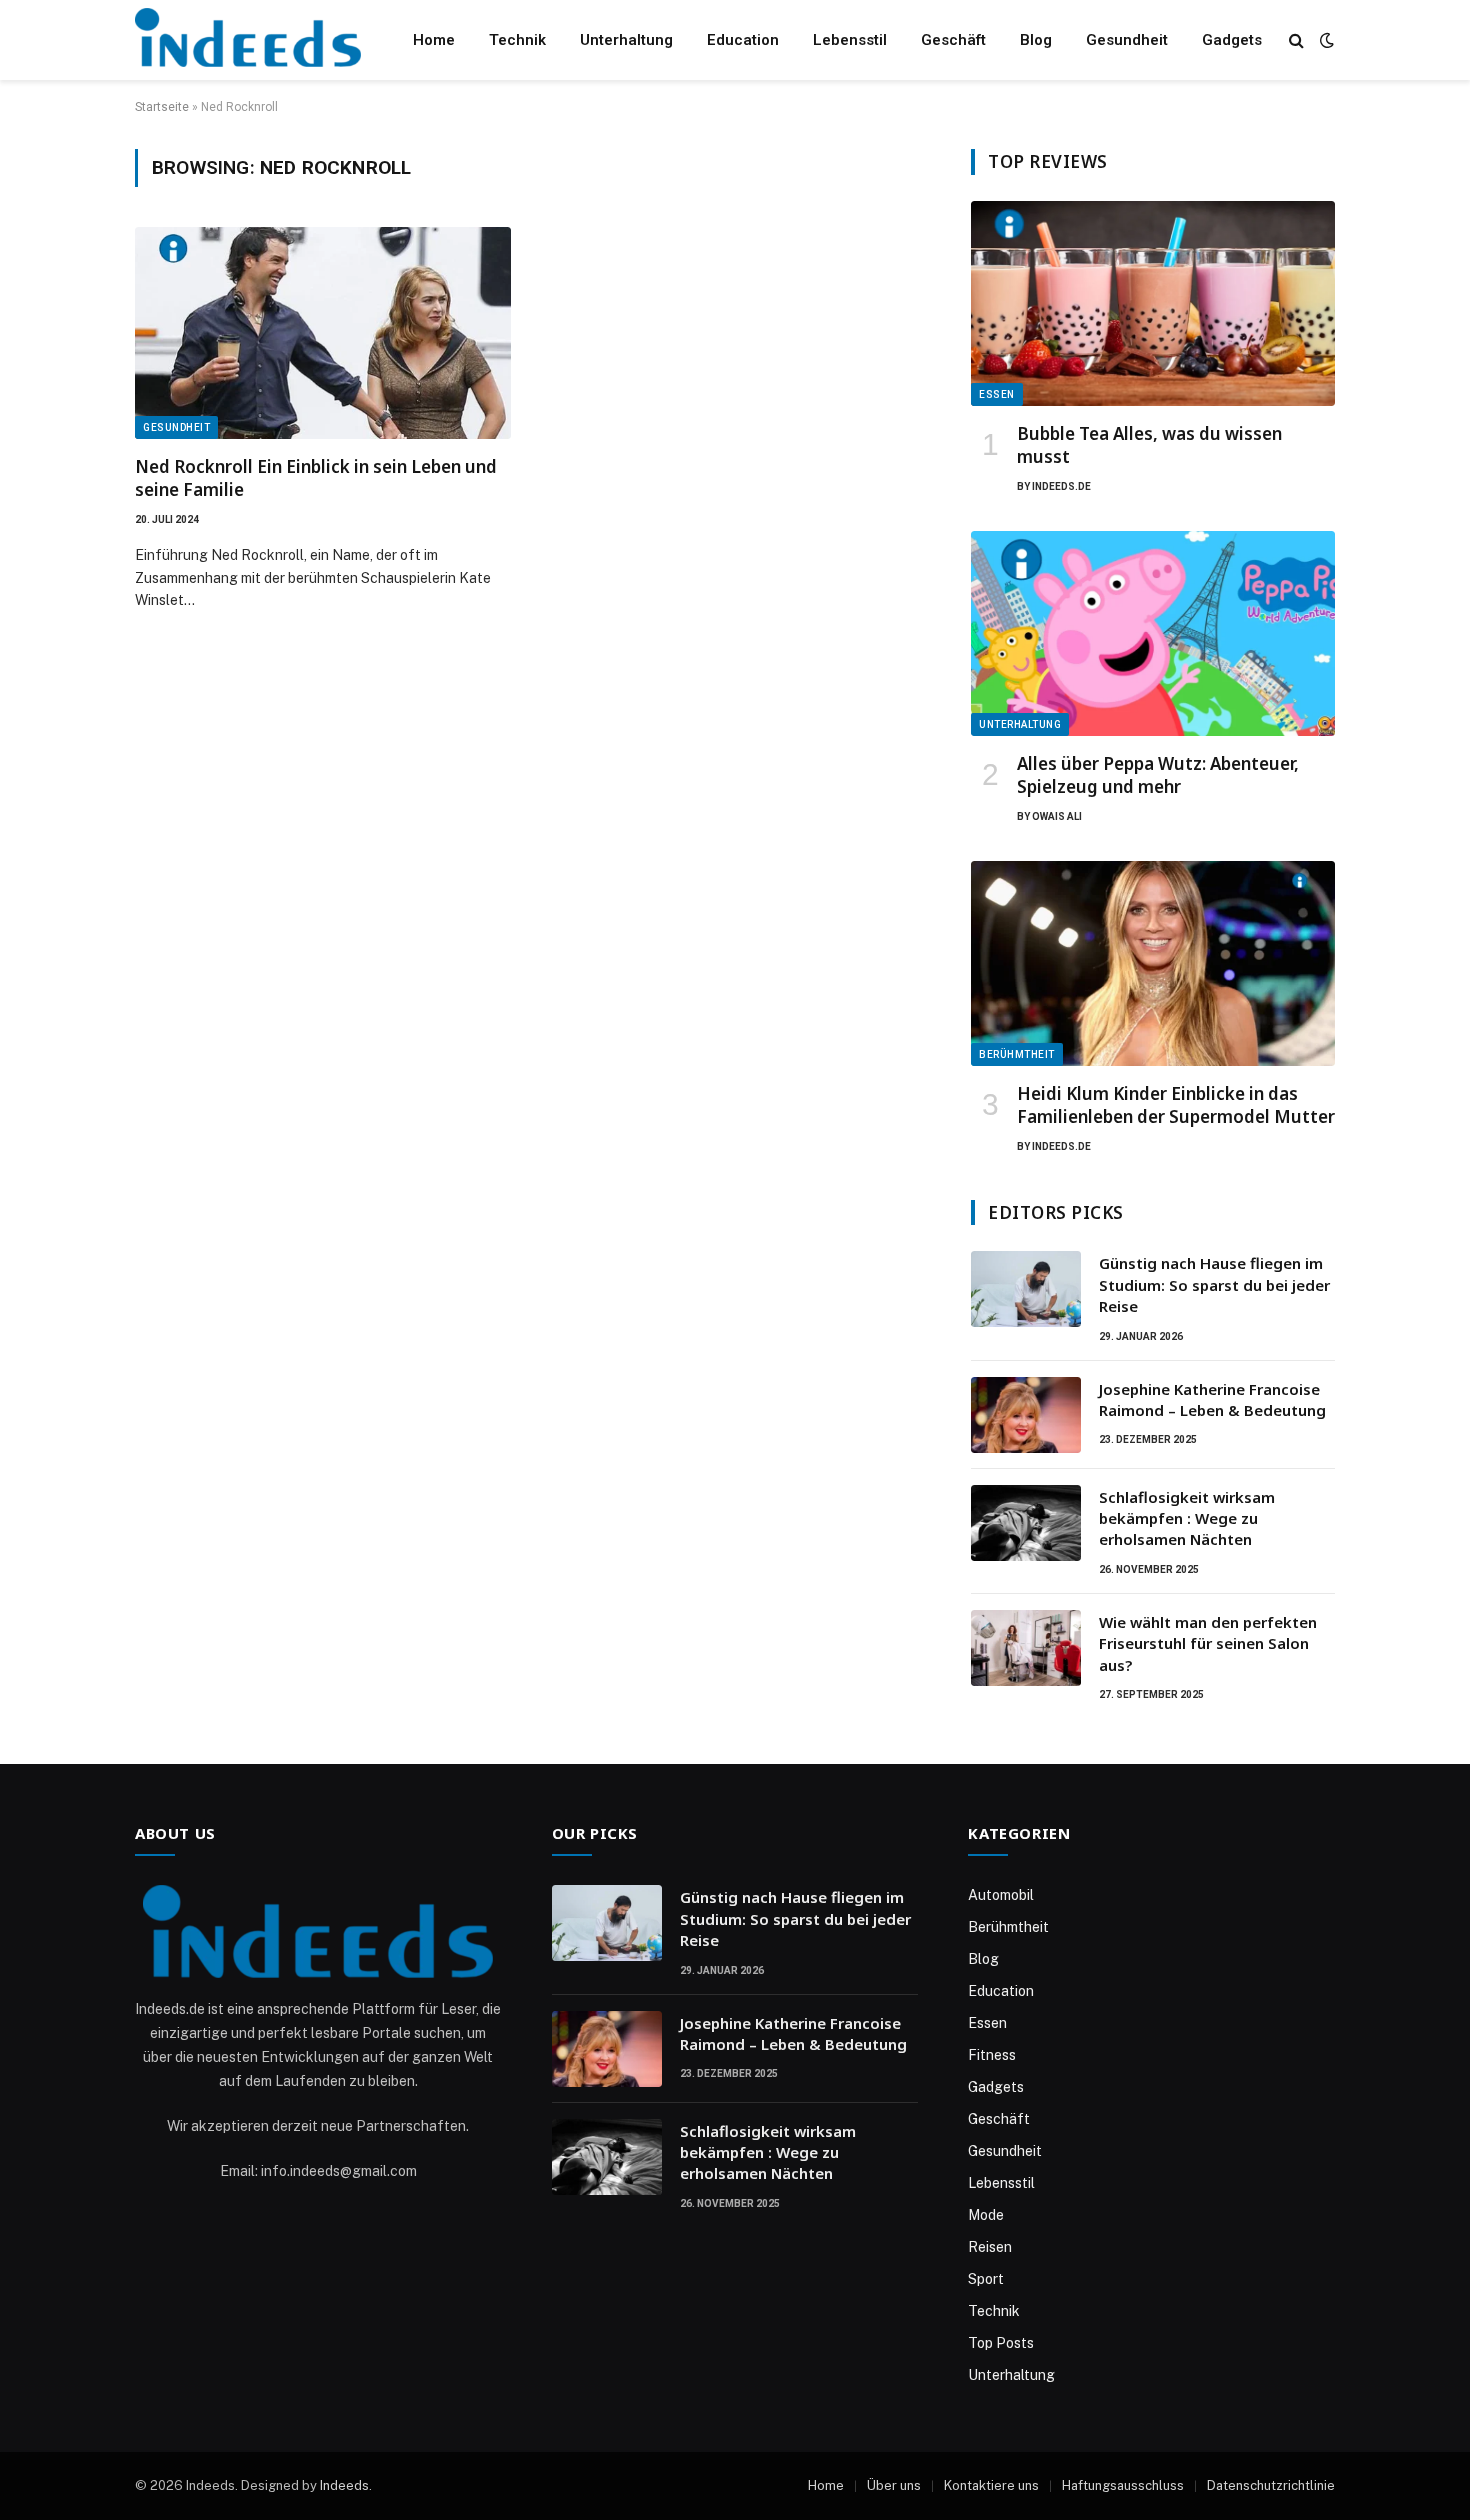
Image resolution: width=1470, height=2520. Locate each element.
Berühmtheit (1017, 1054)
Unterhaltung (626, 40)
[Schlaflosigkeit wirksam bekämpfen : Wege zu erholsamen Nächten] (1026, 1523)
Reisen (990, 2247)
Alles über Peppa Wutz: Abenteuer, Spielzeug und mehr (1158, 775)
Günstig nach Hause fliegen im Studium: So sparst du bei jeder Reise (1214, 1284)
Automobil (1001, 1895)
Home (434, 40)
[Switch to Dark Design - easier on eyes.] (1325, 40)
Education (743, 40)
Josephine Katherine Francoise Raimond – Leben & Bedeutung (1212, 1399)
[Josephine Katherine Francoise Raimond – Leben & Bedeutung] (1026, 1415)
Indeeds (344, 2485)
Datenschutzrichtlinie (1271, 2485)
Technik (517, 40)
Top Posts (1001, 2343)
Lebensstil (850, 40)
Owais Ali (1057, 816)
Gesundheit (1127, 40)
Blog (1036, 40)
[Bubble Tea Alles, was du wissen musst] (1153, 303)
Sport (986, 2279)
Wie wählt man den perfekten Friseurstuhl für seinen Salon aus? (1208, 1643)
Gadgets (1232, 40)
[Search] (1296, 40)
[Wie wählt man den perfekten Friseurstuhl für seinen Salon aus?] (1026, 1648)
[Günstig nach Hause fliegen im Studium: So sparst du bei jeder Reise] (1026, 1289)
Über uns (894, 2485)
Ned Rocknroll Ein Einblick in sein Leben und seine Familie (316, 478)
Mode (986, 2215)
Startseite (162, 107)
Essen (997, 394)
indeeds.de (1061, 486)
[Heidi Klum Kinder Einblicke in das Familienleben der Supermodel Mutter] (1153, 963)
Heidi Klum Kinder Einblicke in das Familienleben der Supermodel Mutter (1176, 1105)
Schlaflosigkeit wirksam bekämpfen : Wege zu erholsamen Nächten (1187, 1518)
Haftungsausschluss (1123, 2485)
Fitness (992, 2055)
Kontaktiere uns (991, 2485)
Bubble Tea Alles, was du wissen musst (1149, 445)
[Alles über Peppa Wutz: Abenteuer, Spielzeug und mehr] (1153, 633)
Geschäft (953, 40)
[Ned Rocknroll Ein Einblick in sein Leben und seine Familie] (323, 333)
